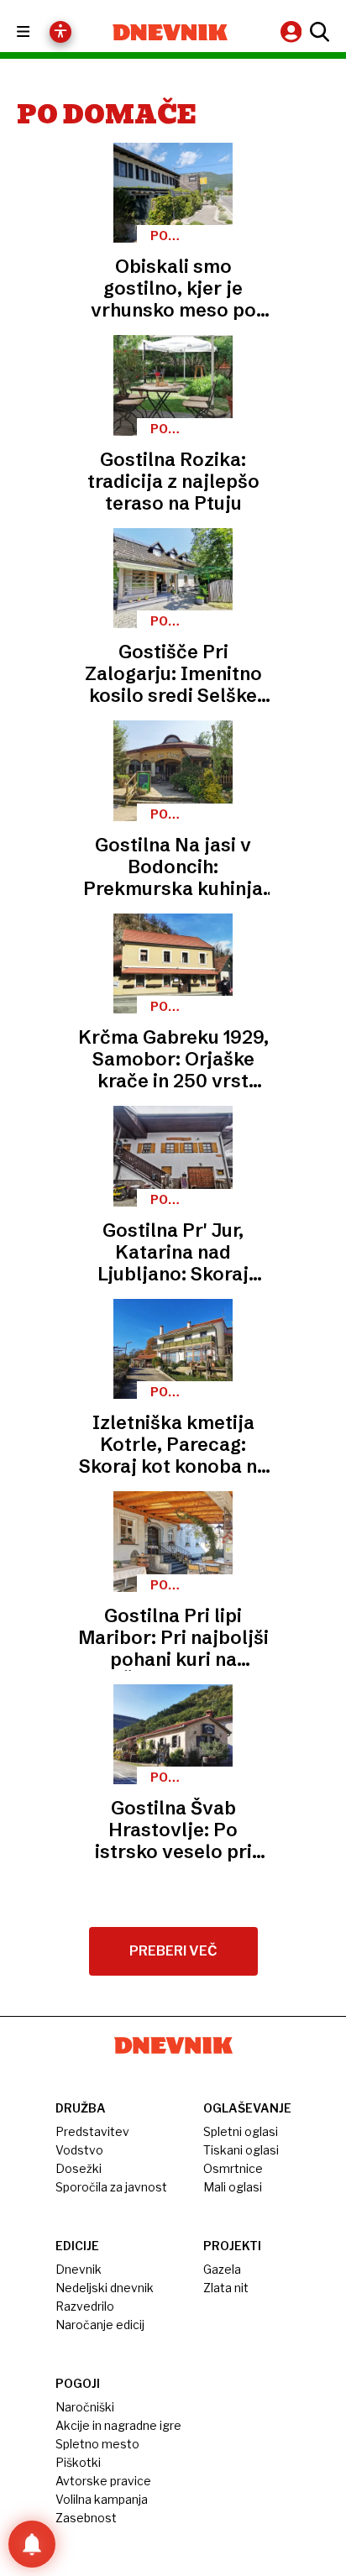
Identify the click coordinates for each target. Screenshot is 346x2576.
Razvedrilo (85, 2306)
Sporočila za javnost (111, 2187)
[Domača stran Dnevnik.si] (170, 32)
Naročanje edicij (100, 2325)
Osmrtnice (233, 2168)
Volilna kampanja (102, 2499)
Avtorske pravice (103, 2481)
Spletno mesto (97, 2444)
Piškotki (78, 2462)
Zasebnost (86, 2518)
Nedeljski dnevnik (105, 2288)
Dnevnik (79, 2269)
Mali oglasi (233, 2187)
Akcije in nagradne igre (118, 2425)
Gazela (222, 2269)
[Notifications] (32, 2544)
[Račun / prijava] (293, 31)
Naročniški (85, 2407)
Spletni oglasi (241, 2131)
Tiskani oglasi (241, 2150)
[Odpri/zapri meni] (38, 32)
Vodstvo (79, 2150)
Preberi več (173, 1951)
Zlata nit (226, 2288)
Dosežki (79, 2168)
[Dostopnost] (60, 32)
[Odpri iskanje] (317, 32)
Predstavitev (92, 2131)
